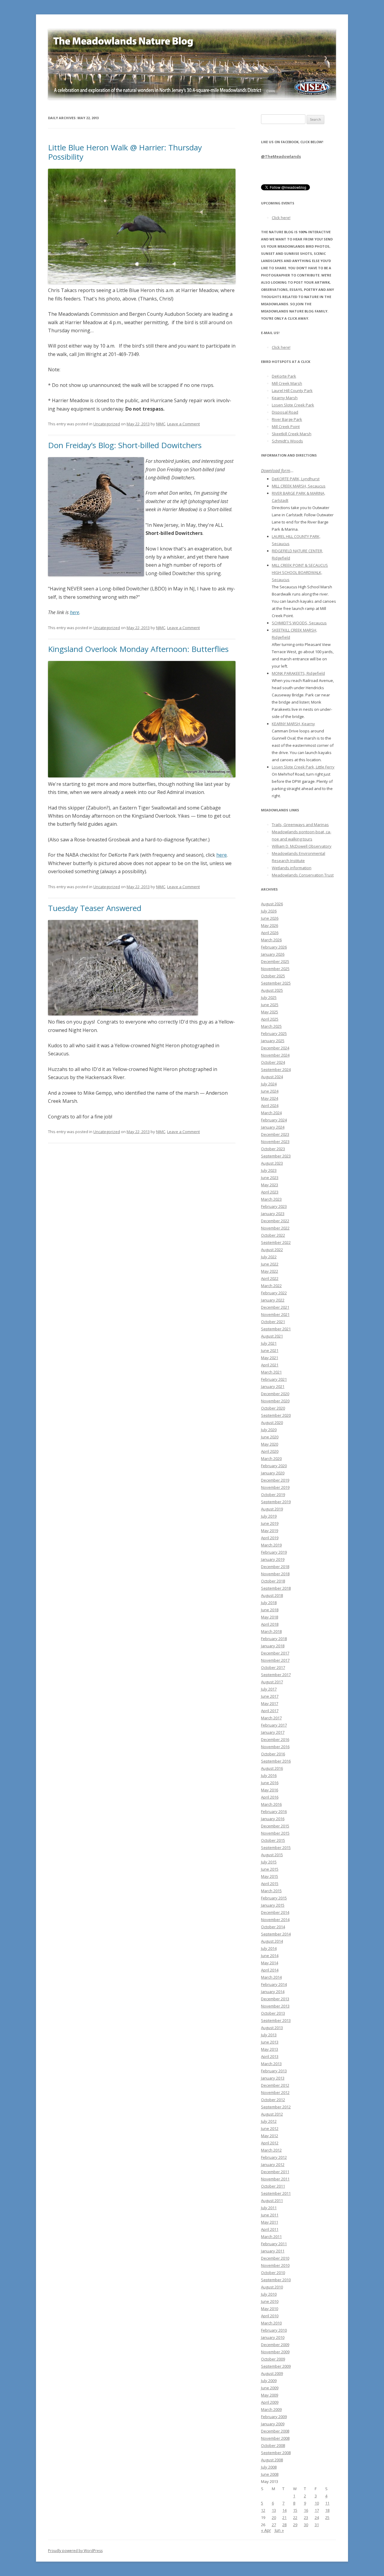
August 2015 (272, 1855)
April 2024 (270, 1106)
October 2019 (273, 1495)
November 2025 (275, 969)
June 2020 (270, 1437)
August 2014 (272, 1941)
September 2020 (276, 1415)
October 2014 (273, 1927)
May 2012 (270, 2136)
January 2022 (273, 1300)
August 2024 (272, 1077)
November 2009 (275, 2352)
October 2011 (273, 2186)
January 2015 (273, 1905)
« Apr (266, 2530)
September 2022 (276, 1242)
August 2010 (272, 2287)
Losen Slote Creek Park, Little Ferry (303, 767)
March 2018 (271, 1631)
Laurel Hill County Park (292, 391)
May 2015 (270, 1876)
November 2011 (275, 2179)
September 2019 (276, 1502)
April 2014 (270, 1970)
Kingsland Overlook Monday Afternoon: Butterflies (138, 649)
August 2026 (272, 904)
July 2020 (269, 1430)
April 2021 (270, 1365)
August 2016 (272, 1768)
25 (327, 2517)
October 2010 (273, 2273)
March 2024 (271, 1113)
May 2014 (270, 1963)
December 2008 (275, 2431)
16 (306, 2510)
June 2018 (270, 1610)
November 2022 (275, 1228)
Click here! (281, 218)
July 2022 (269, 1257)
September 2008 (276, 2453)
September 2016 (276, 1761)
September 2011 (276, 2193)
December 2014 (275, 1912)
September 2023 (276, 1156)
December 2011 (275, 2172)
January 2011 (273, 2251)
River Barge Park (287, 419)
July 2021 (269, 1343)
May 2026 (270, 925)
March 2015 (271, 1891)
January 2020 (273, 1473)
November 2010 (275, 2265)
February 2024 (274, 1120)
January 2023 (273, 1214)
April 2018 (270, 1624)
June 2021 (270, 1350)
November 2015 (275, 1833)
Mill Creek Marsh (287, 383)
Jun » (279, 2530)
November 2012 (275, 2092)
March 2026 (271, 940)
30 (306, 2525)
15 (295, 2510)
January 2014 (273, 1992)
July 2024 (269, 1084)
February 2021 (274, 1379)
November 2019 (275, 1487)
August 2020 (272, 1422)
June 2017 (270, 1696)
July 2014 (269, 1948)
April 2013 (270, 2056)
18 (327, 2510)
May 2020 (270, 1444)
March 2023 (271, 1199)
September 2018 (276, 1588)
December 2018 (275, 1567)
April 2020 (270, 1451)
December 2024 (275, 1048)
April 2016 (270, 1797)
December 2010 (275, 2258)
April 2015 (270, 1884)
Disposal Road (285, 412)
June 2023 (270, 1178)
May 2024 (270, 1098)
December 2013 (275, 1999)
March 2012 (271, 2150)
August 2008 (272, 2460)
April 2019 (270, 1538)
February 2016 (274, 1811)
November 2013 (275, 2006)
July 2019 (269, 1516)
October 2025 (273, 976)
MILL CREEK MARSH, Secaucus (299, 486)
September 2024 (276, 1069)
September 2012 (276, 2107)
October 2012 (273, 2100)
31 (317, 2525)
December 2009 (275, 2345)
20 (274, 2517)
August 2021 (272, 1336)
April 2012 (270, 2143)
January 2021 (273, 1386)
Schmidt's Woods (287, 441)
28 (284, 2525)
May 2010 (270, 2309)
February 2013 (274, 2071)
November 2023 (275, 1142)
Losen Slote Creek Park (293, 405)
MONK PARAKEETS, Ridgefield (298, 673)
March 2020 (271, 1458)
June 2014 (270, 1956)
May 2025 (270, 1012)
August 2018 (272, 1595)
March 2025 (271, 1026)
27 (274, 2525)
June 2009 (270, 2388)
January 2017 (273, 1732)
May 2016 (270, 1790)
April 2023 (270, 1192)
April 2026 (270, 933)
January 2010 (273, 2337)
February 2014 (274, 1984)
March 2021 (271, 1372)
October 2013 (273, 2013)
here (75, 612)
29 (295, 2525)
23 (306, 2517)
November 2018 (275, 1574)
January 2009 (273, 2424)
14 (284, 2510)
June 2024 (270, 1091)
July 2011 (269, 2208)
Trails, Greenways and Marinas (300, 825)
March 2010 (271, 2323)
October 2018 (273, 1581)
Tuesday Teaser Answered (95, 908)
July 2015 (269, 1862)
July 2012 (269, 2121)
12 (263, 2510)
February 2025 (274, 1033)
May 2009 (270, 2395)
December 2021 (275, 1307)
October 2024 (273, 1062)
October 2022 (273, 1235)
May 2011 (270, 2222)
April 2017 (270, 1711)
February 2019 (274, 1552)
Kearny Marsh (285, 398)
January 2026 (273, 954)
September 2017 (276, 1675)
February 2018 (274, 1639)
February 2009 (274, 2417)
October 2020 (273, 1408)
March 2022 (271, 1286)
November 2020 (275, 1401)
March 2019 (271, 1545)
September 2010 (276, 2280)
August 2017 (272, 1682)
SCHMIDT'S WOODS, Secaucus (299, 623)
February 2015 (274, 1898)
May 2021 (270, 1358)
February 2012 (274, 2157)
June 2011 (270, 2215)
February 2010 (274, 2330)
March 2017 (271, 1718)
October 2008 (273, 2445)
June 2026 (270, 918)
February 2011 (274, 2244)
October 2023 (273, 1149)
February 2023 (274, 1206)
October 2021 (273, 1322)
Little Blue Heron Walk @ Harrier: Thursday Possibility (125, 152)
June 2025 (270, 1005)
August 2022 (272, 1250)
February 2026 (274, 947)
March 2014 (271, 1977)
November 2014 (275, 1920)
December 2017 (275, 1653)
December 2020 (275, 1394)
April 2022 (270, 1278)
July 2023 (269, 1170)
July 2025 (269, 997)
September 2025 (276, 983)
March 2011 (271, 2237)
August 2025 (272, 990)
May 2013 (270, 2049)
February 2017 (274, 1725)
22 (295, 2517)
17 (317, 2510)
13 (274, 2510)
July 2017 (269, 1689)
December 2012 (275, 2085)
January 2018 (273, 1646)
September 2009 (276, 2366)
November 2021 (275, 1314)
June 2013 (270, 2042)
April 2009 (270, 2402)
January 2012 (273, 2164)
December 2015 (275, 1826)
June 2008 (270, 2474)
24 (317, 2517)
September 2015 (276, 1848)
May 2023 (270, 1185)
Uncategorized (107, 424)
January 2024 (273, 1127)
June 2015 (270, 1869)
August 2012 (272, 2114)
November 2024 (275, 1055)
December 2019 (275, 1480)
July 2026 (269, 911)
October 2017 (273, 1667)
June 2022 (270, 1264)
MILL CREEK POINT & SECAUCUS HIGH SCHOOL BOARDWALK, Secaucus (300, 572)
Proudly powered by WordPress (75, 2551)
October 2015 (273, 1840)
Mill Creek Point (286, 427)
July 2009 (269, 2381)
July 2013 (269, 2035)
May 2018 (270, 1617)
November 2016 (275, 1747)
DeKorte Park (284, 376)
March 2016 (271, 1804)
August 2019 (272, 1509)
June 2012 (270, 2128)
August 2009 (272, 2373)
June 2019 (270, 1523)
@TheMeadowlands (281, 156)
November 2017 (275, 1660)
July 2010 (269, 2294)
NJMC (161, 424)
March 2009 (271, 2409)
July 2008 (269, 2467)
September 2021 (276, 1329)
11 (327, 2503)
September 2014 (276, 1934)
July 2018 (269, 1603)
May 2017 (270, 1703)
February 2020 (274, 1466)
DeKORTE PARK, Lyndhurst (296, 479)
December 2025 (275, 961)
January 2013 (273, 2078)
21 (284, 2517)
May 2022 (270, 1271)
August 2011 (272, 2200)
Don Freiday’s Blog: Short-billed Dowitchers (125, 445)
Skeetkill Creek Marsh (292, 434)
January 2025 (273, 1041)
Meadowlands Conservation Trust (303, 875)
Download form (276, 471)
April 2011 (270, 2229)
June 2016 (270, 1783)
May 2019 (270, 1531)
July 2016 (269, 1775)
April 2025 (270, 1019)
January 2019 (273, 1559)
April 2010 (270, 2316)
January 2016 (273, 1819)
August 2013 (272, 2028)
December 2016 (275, 1739)
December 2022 (275, 1221)
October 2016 (273, 1754)
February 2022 (274, 1293)
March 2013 (271, 2064)
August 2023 (272, 1163)
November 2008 (275, 2438)
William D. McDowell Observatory (302, 846)
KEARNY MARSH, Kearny (293, 724)
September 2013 (276, 2020)
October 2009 (273, 2359)
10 (317, 2503)
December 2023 (275, 1134)
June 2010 (270, 2301)
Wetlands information (292, 868)
